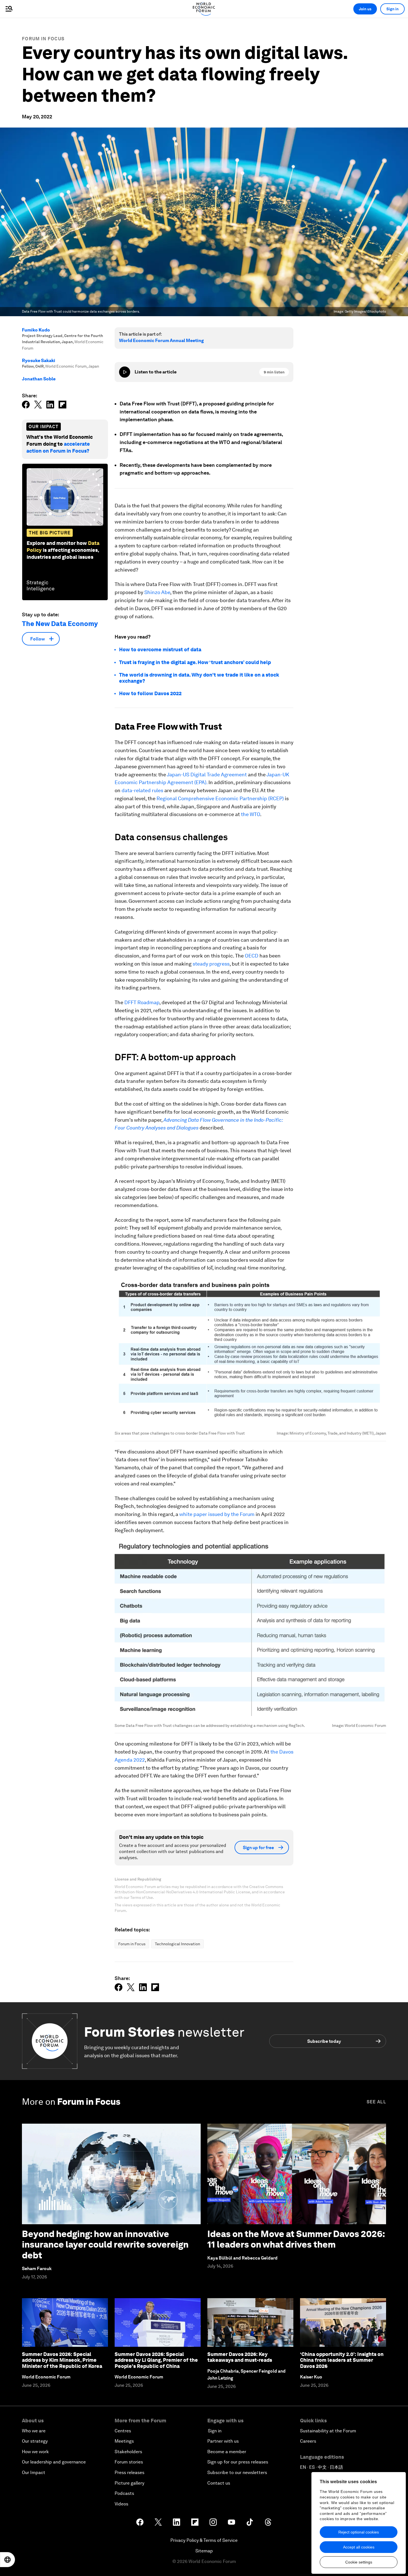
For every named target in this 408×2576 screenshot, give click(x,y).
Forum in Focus (43, 39)
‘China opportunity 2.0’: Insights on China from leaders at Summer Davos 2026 (342, 2360)
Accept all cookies (359, 2547)
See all (376, 2102)
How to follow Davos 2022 (150, 693)
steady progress (211, 964)
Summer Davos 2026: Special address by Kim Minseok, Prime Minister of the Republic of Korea (62, 2360)
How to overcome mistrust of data (160, 649)
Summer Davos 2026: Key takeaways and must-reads (240, 2357)
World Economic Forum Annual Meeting (161, 341)
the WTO (250, 814)
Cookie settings (359, 2562)
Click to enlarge (250, 1352)
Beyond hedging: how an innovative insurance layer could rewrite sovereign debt (105, 2245)
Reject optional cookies (359, 2532)
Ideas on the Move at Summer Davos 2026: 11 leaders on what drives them (296, 2239)
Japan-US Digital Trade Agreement (207, 775)
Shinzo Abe (157, 592)
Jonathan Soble (39, 379)
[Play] (125, 372)
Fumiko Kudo (36, 330)
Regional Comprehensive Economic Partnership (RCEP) (220, 798)
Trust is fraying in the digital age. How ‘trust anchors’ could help (195, 662)
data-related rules (142, 790)
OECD (252, 956)
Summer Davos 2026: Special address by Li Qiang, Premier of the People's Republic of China (156, 2360)
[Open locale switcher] (7, 2560)
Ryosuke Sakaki (39, 361)
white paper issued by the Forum (217, 1514)
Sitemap (204, 2551)
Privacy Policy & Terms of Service (204, 2540)
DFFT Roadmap (142, 1002)
